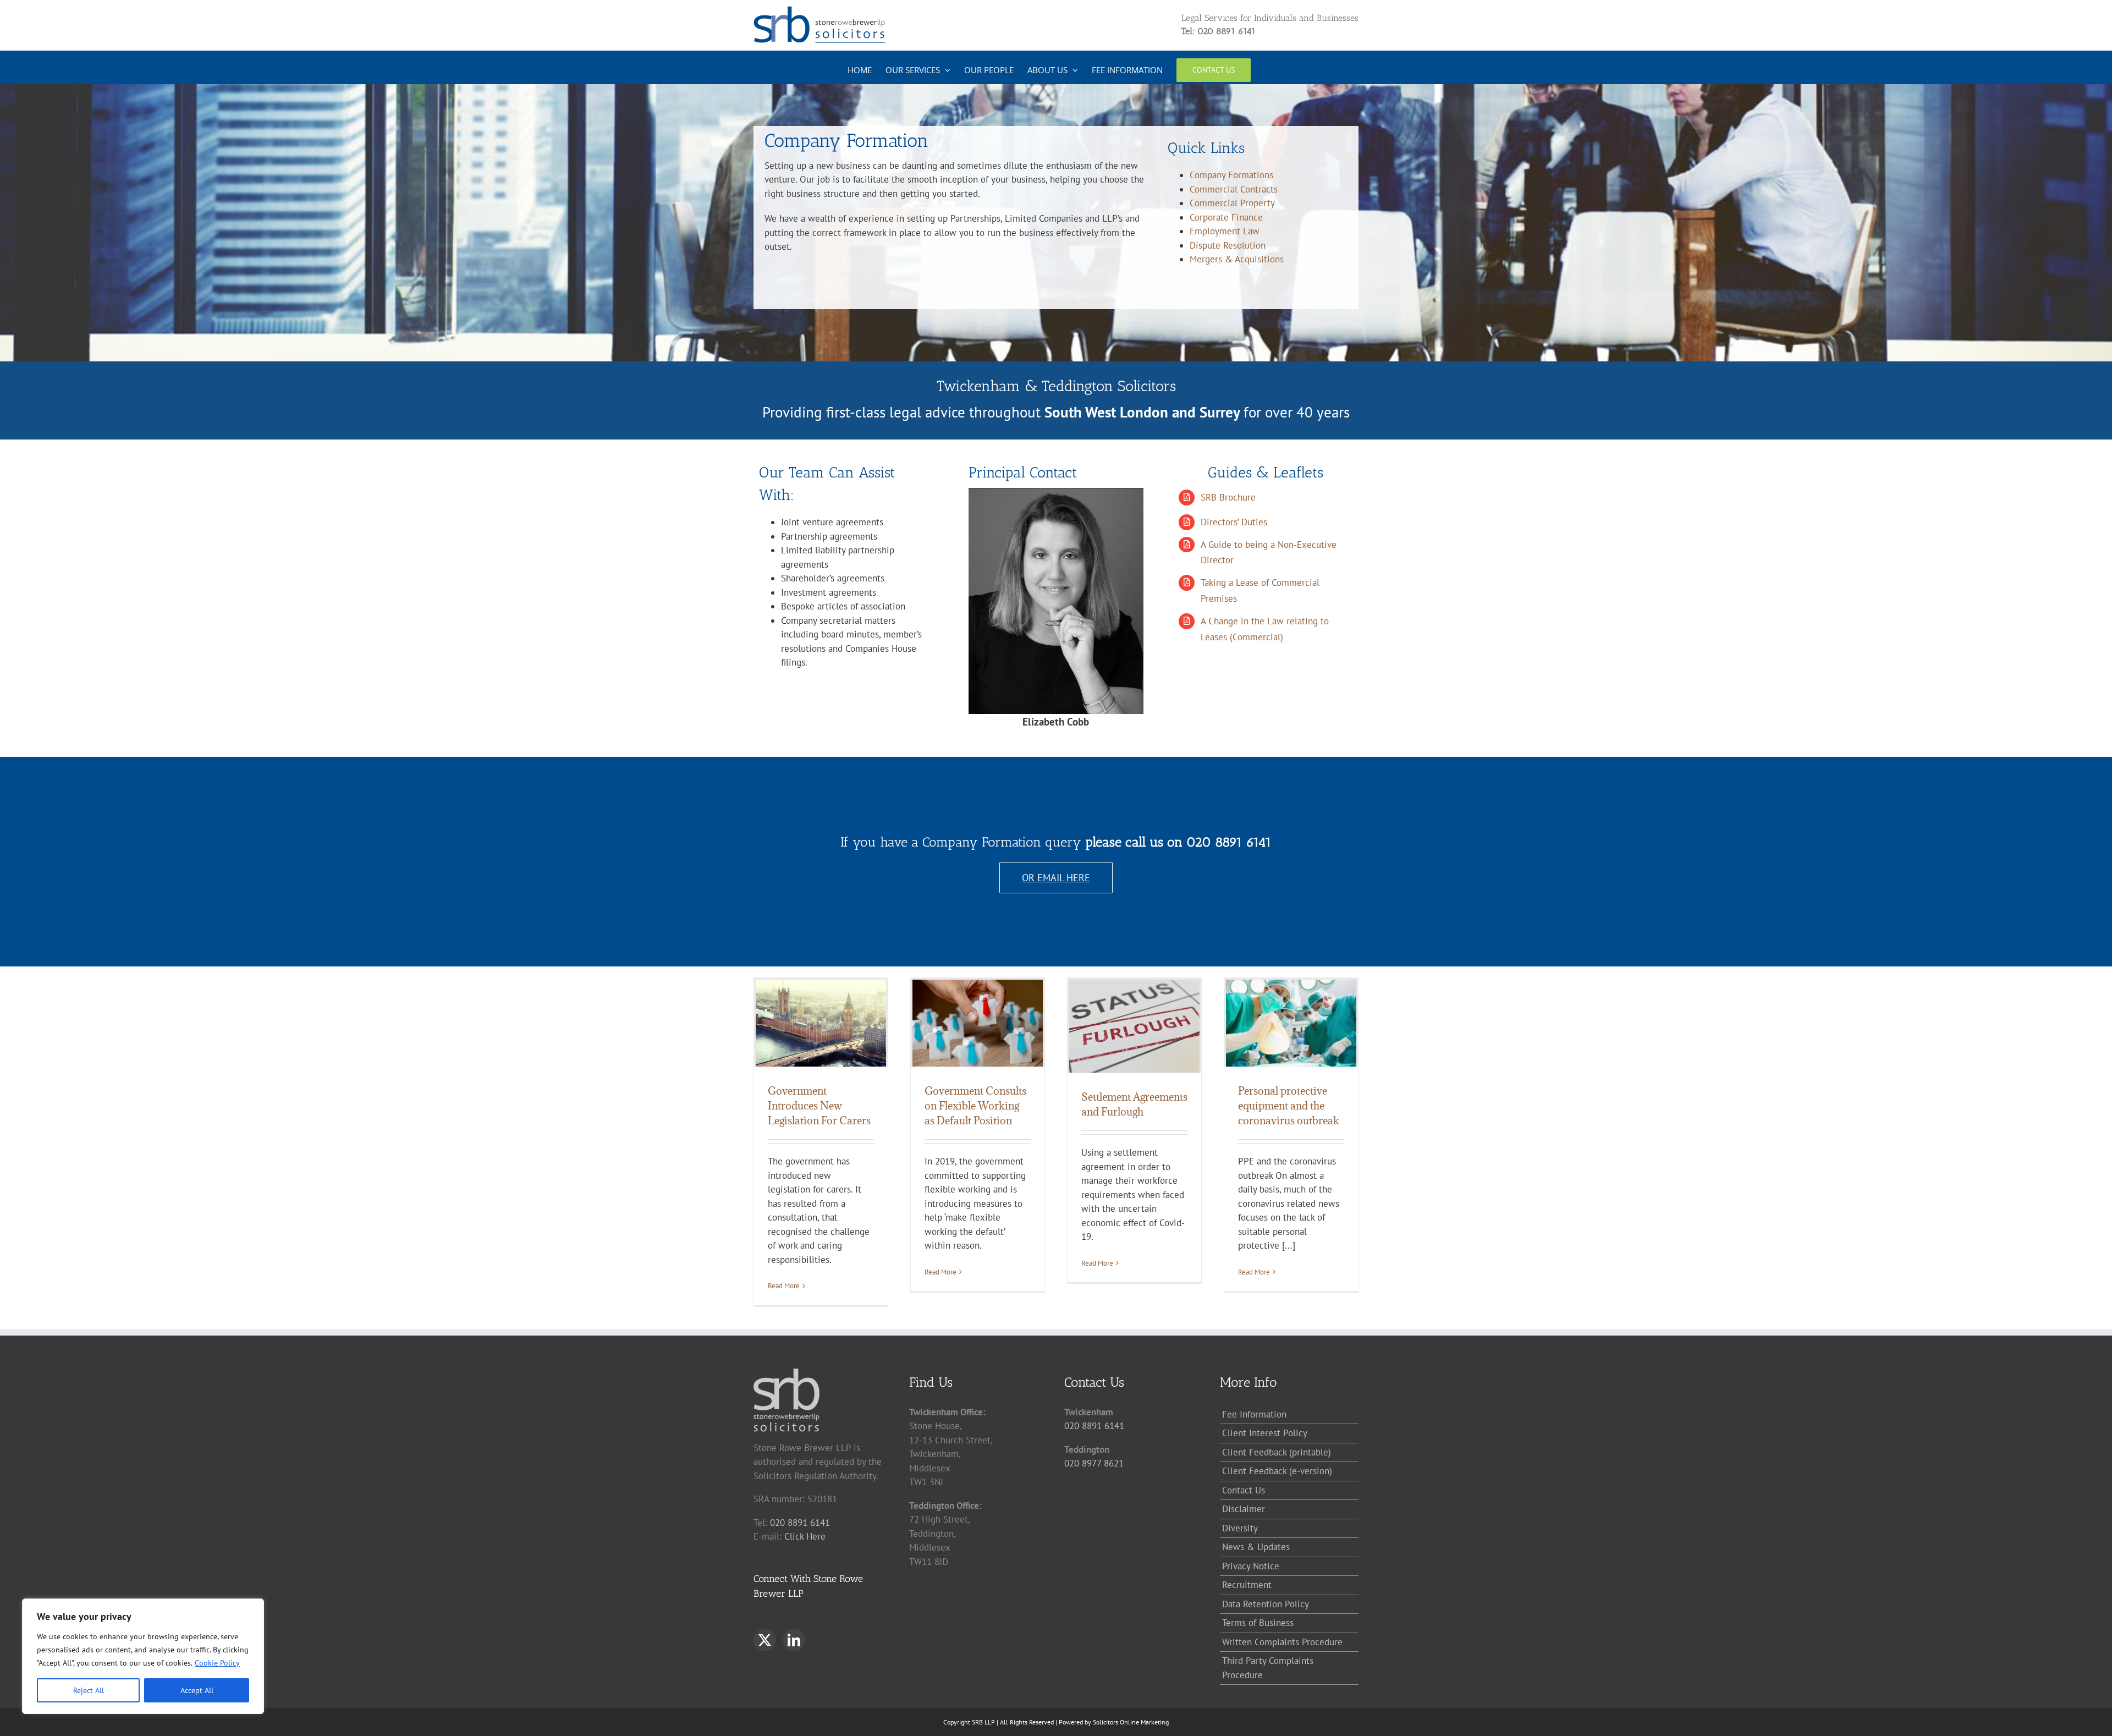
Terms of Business (1258, 1623)
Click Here (805, 1536)
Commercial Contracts (1234, 189)
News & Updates (1256, 1547)
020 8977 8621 (1094, 1463)
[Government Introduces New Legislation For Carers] (821, 1023)
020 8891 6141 (800, 1523)
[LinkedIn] (794, 1640)
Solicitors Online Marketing (1131, 1722)
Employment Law (1225, 231)
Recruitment (1247, 1585)
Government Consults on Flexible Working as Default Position (975, 1106)
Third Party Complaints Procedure (1268, 1668)
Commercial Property (1232, 203)
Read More (784, 1286)
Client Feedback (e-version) (1277, 1471)
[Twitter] (765, 1640)
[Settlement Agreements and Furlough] (1134, 1026)
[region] (143, 1656)
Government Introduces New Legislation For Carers (819, 1106)
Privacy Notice (1251, 1566)
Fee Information (1254, 1414)
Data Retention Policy (1266, 1604)
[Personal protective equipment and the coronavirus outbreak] (1291, 1023)
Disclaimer (1244, 1509)
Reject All (89, 1690)
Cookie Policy (217, 1663)
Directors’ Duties (1234, 522)
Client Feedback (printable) (1277, 1452)
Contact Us (1244, 1490)
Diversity (1240, 1528)
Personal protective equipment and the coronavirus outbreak (1289, 1106)
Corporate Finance (1226, 217)
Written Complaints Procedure (1282, 1642)
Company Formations (1231, 175)
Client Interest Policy (1265, 1433)
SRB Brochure (1228, 497)
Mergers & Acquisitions (1237, 259)
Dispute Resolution (1228, 245)
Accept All (197, 1690)
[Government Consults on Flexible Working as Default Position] (978, 1023)
